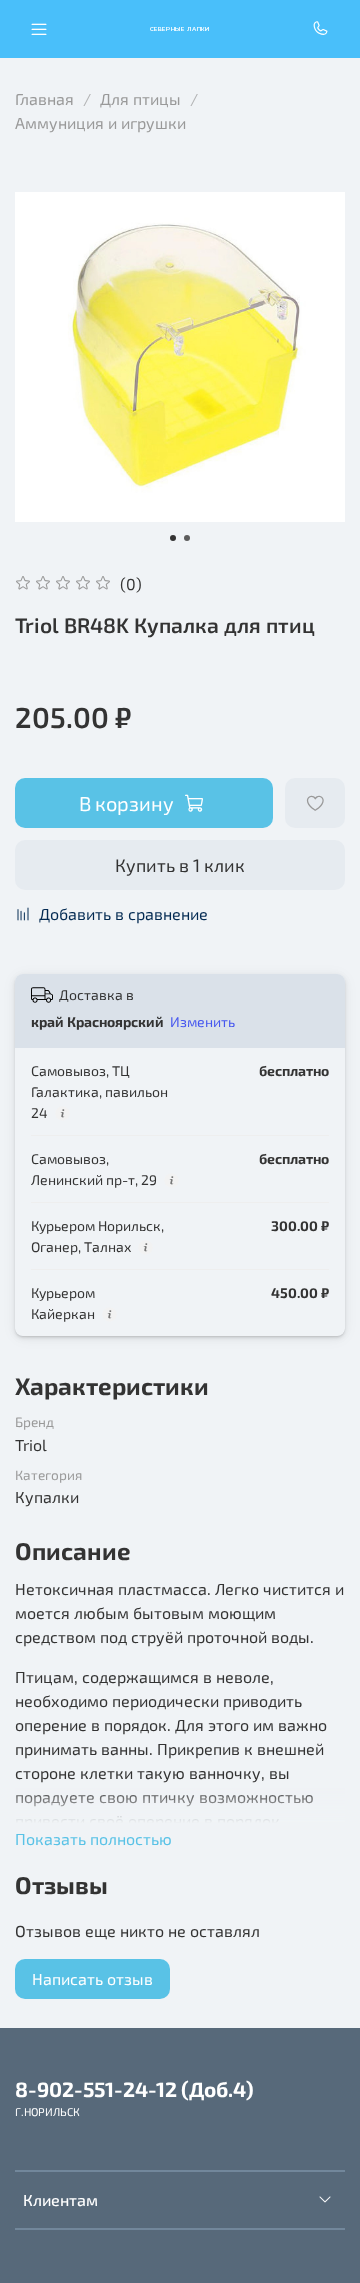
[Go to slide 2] (187, 538)
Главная (44, 98)
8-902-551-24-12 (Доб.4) (134, 2088)
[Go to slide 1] (173, 538)
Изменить (202, 1021)
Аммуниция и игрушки (100, 122)
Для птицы (140, 98)
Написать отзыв (92, 1978)
